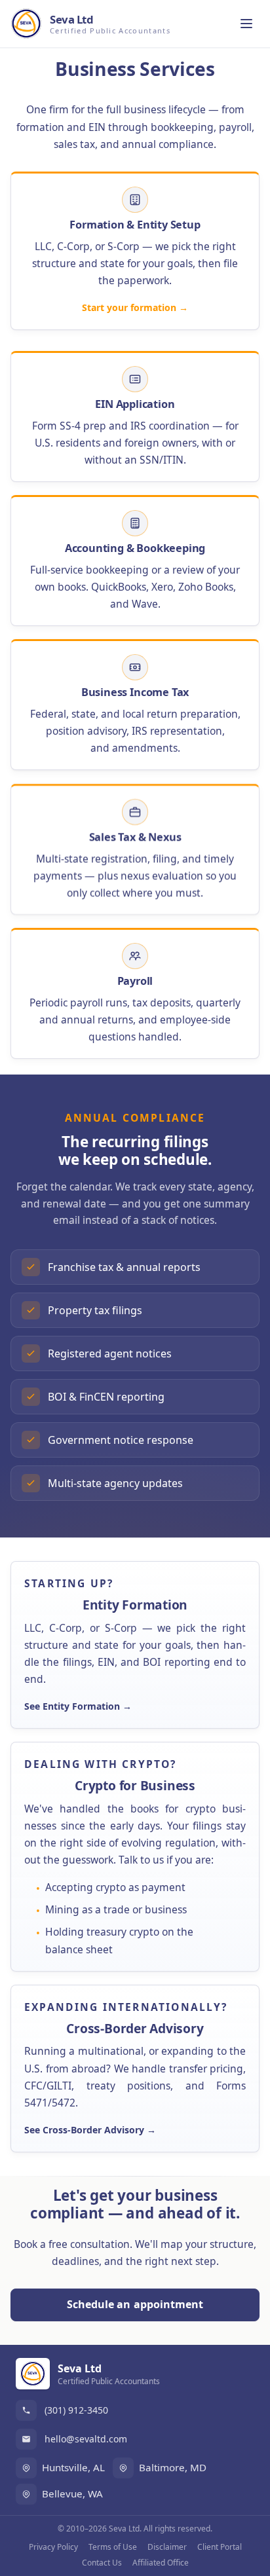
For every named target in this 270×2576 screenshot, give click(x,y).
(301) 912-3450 (76, 2410)
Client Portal (220, 2547)
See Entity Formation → (78, 1707)
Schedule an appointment (135, 2304)
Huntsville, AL (73, 2467)
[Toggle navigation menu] (246, 24)
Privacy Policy (53, 2547)
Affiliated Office (161, 2563)
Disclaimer (167, 2547)
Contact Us (102, 2563)
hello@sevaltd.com (86, 2439)
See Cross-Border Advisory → (90, 2130)
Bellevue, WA (72, 2493)
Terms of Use (113, 2547)
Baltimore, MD (173, 2467)
